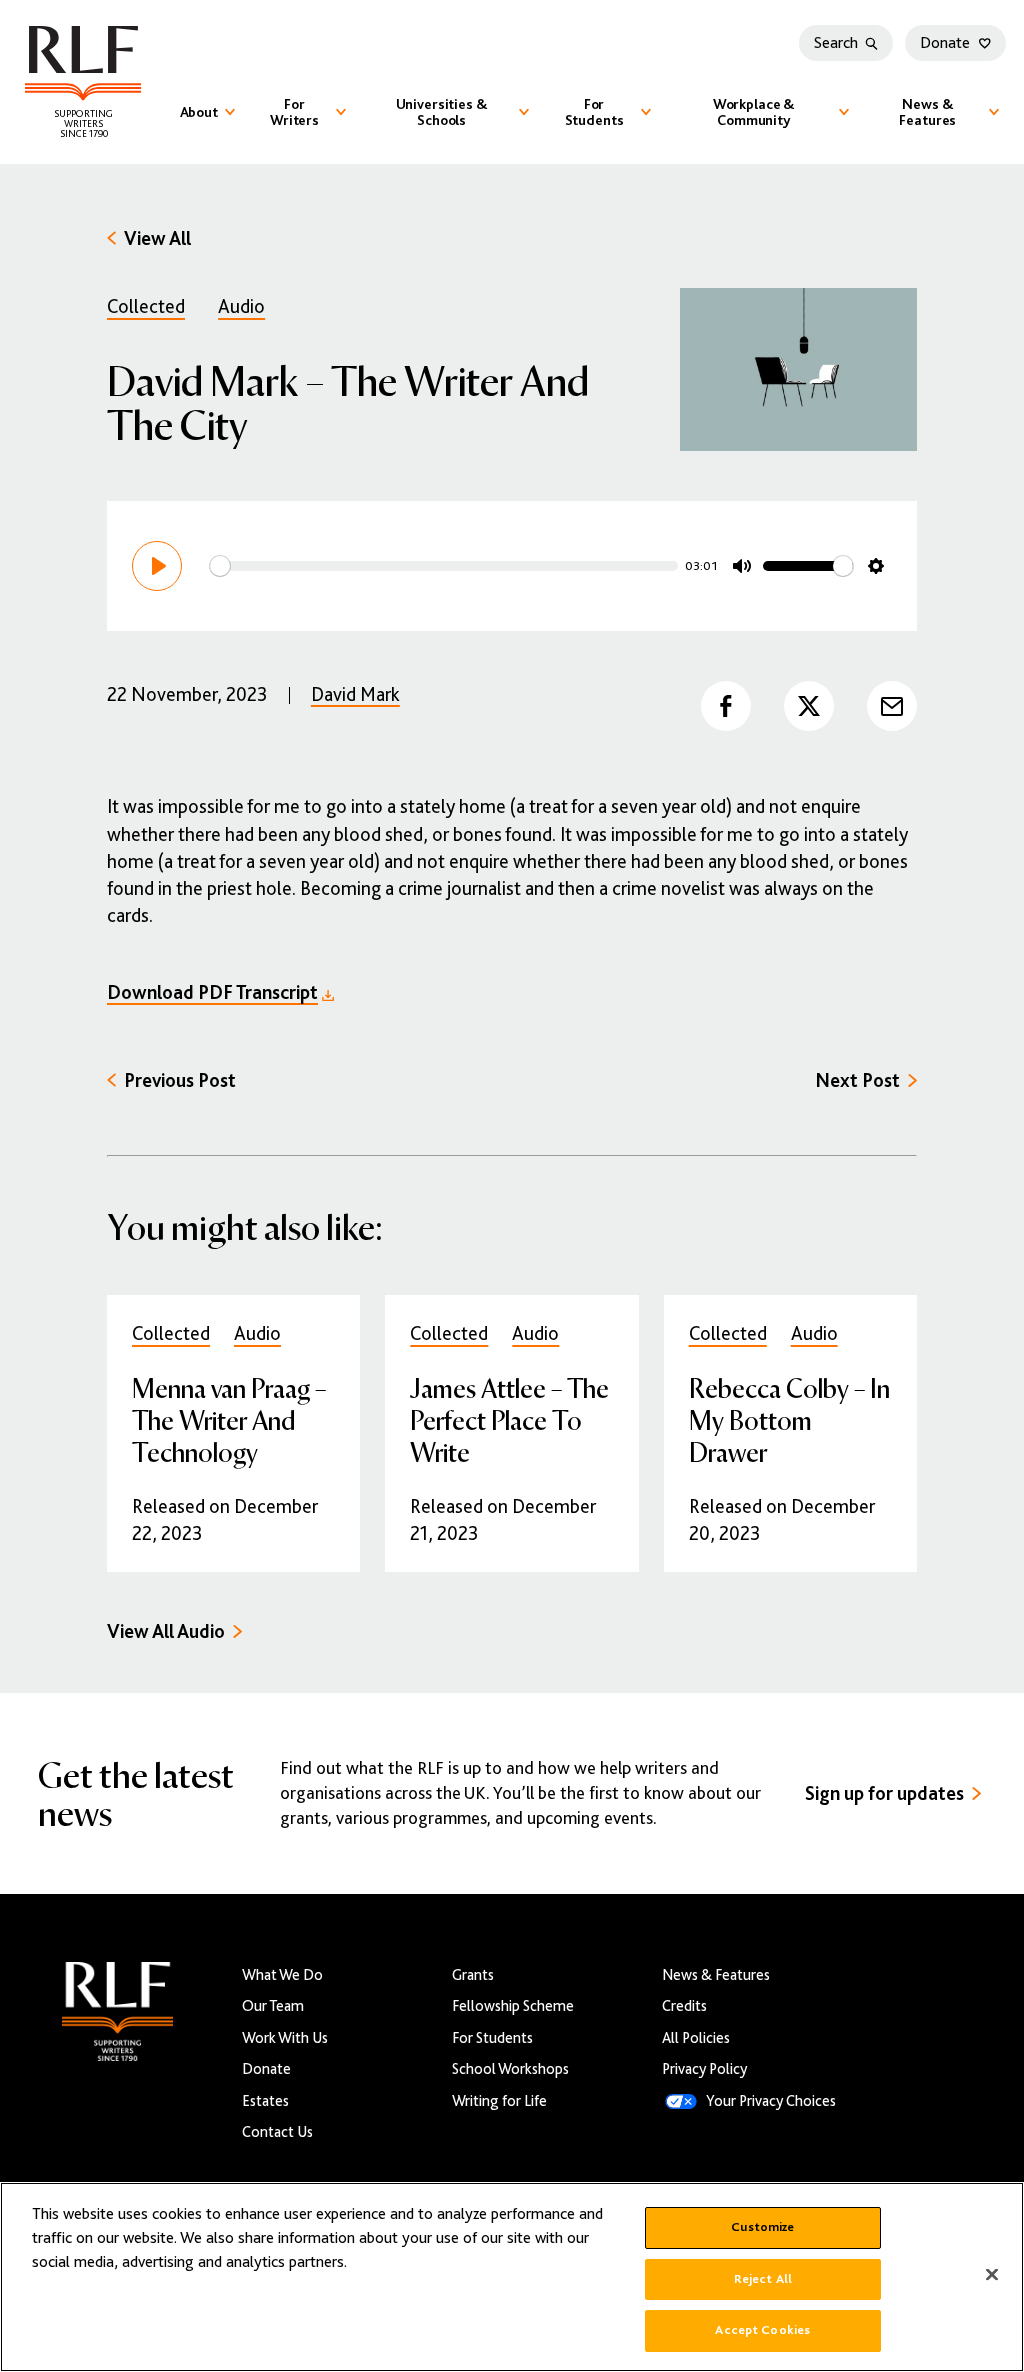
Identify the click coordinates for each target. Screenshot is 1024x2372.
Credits (684, 2005)
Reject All (763, 2279)
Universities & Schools (442, 112)
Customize (762, 2227)
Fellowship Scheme (513, 2005)
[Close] (992, 2275)
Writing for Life (499, 2100)
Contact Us (277, 2131)
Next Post (857, 1080)
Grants (473, 1974)
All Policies (696, 2037)
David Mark (355, 694)
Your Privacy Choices (771, 2100)
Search (836, 43)
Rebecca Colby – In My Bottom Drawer (789, 1419)
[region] (512, 2277)
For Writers (294, 112)
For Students (594, 112)
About (199, 112)
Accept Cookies (762, 2330)
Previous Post (180, 1080)
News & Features (927, 112)
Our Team (273, 2005)
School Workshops (510, 2068)
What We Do (282, 1974)
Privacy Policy (704, 2068)
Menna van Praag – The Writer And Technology (229, 1419)
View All (157, 238)
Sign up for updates (884, 1793)
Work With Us (285, 2037)
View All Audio (166, 1631)
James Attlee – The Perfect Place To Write (509, 1419)
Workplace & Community (754, 112)
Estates (265, 2100)
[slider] (444, 566)
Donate (945, 43)
